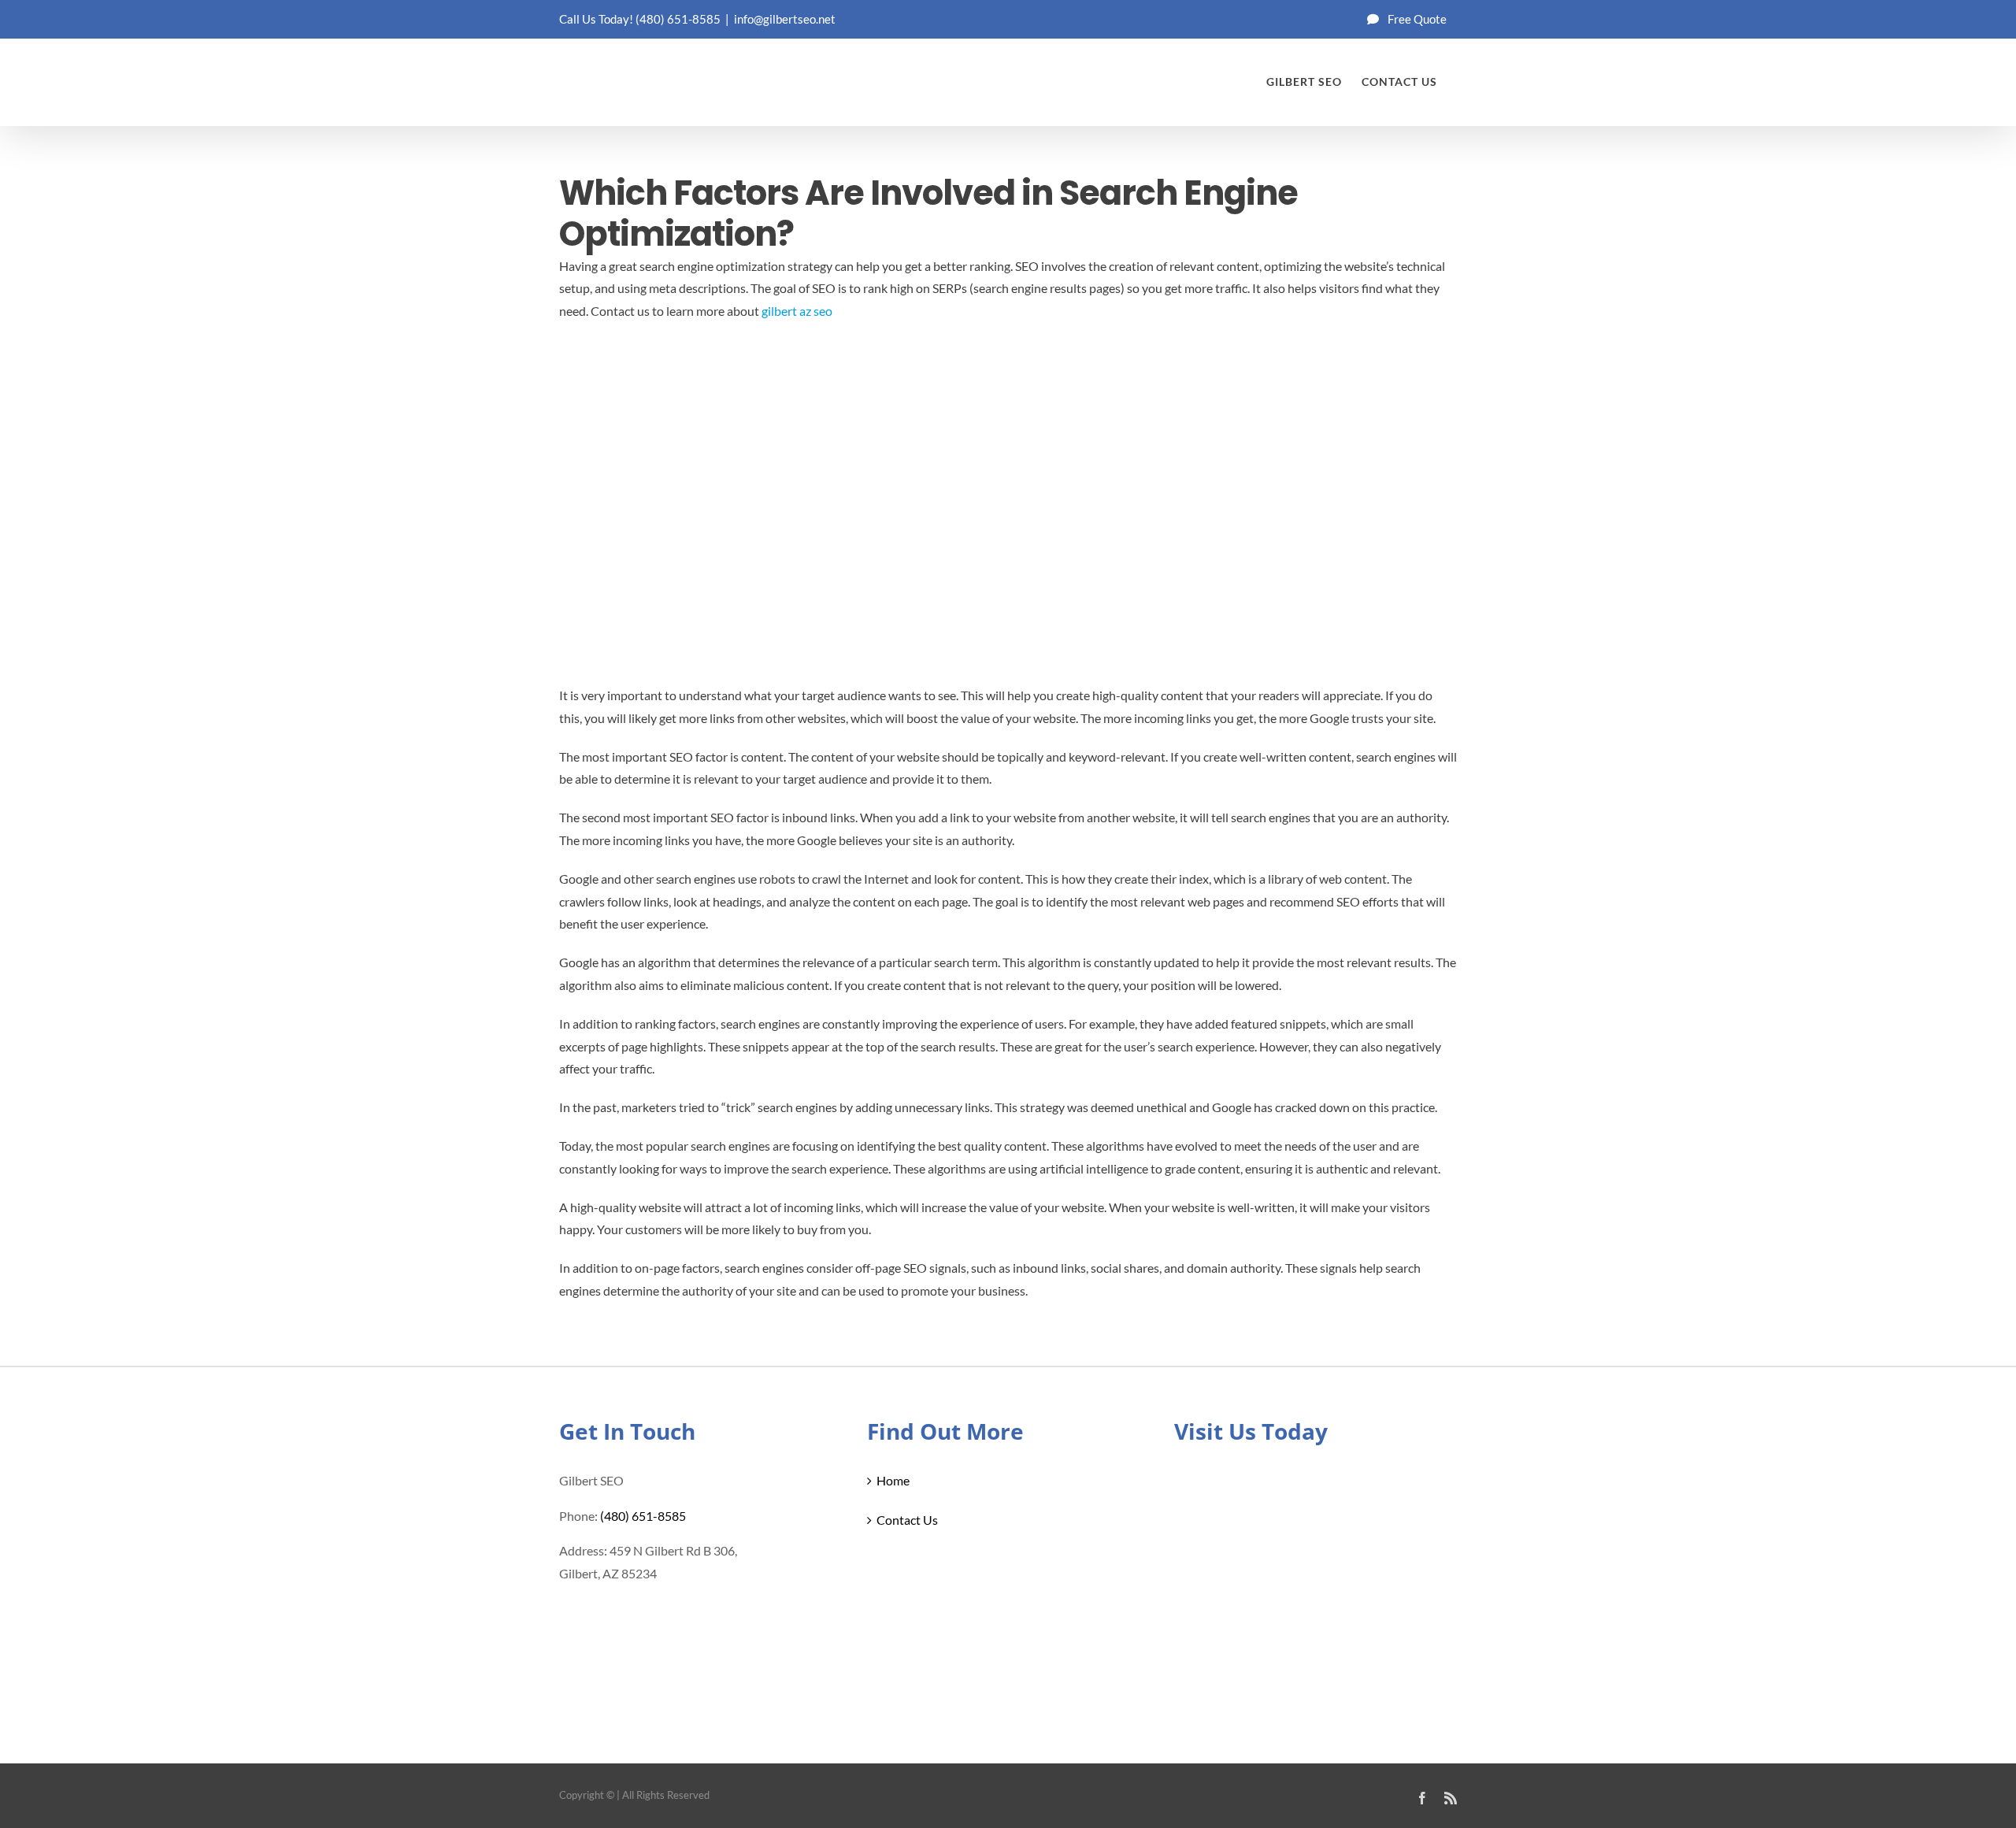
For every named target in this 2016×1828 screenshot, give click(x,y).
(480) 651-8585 (678, 19)
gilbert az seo (797, 311)
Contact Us (907, 1520)
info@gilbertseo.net (785, 19)
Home (893, 1480)
